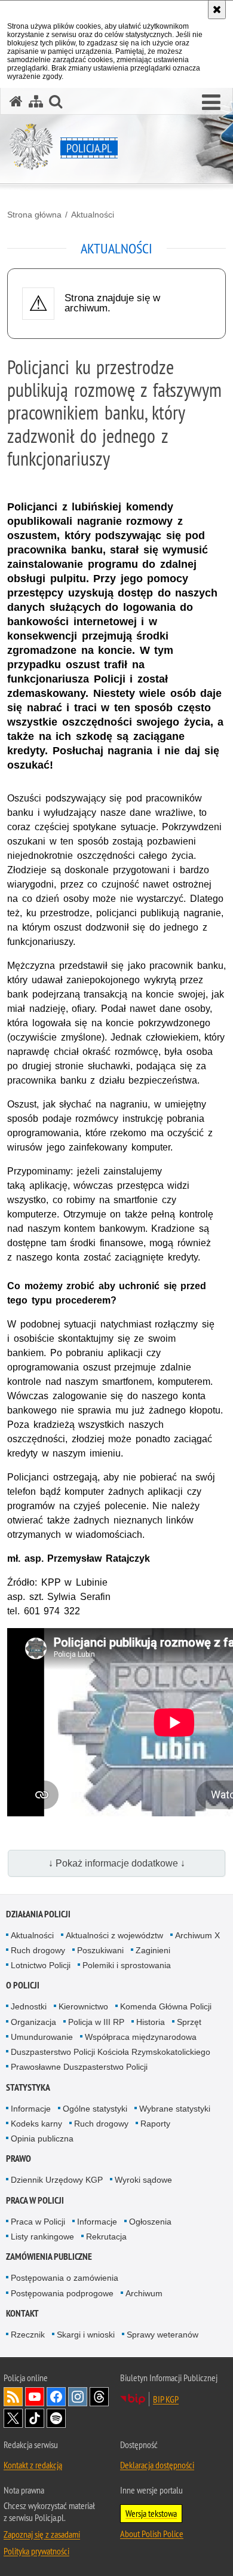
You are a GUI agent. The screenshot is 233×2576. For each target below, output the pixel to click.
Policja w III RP (96, 2022)
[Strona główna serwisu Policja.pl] (16, 101)
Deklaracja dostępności (157, 2465)
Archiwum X (197, 1935)
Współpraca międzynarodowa (141, 2037)
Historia (151, 2022)
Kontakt (22, 2313)
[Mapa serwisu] (36, 101)
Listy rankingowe (42, 2237)
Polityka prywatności (36, 2551)
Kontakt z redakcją (33, 2465)
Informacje (31, 2109)
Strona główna (34, 215)
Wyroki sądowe (143, 2180)
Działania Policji (38, 1914)
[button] (211, 103)
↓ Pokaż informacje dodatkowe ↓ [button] (117, 1863)
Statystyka (28, 2087)
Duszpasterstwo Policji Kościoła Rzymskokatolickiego (111, 2052)
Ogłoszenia (150, 2222)
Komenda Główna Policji (166, 2006)
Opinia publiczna (42, 2138)
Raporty (155, 2124)
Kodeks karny (36, 2124)
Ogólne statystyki (95, 2109)
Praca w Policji (35, 2200)
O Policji (23, 1985)
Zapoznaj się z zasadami (42, 2534)
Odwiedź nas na (35, 2397)
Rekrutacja (106, 2237)
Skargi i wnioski (86, 2335)
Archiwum (144, 2293)
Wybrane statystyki (175, 2109)
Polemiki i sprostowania (127, 1965)
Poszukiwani (100, 1950)
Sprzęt (189, 2022)
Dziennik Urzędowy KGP (57, 2180)
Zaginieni (153, 1950)
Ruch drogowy (38, 1950)
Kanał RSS (13, 2397)
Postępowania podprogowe (62, 2293)
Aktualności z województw (114, 1935)
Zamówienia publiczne (49, 2257)
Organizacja (33, 2022)
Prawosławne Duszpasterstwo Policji (79, 2067)
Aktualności (93, 215)
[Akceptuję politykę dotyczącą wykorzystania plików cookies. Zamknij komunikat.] (217, 10)
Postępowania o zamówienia (65, 2278)
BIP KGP (166, 2399)
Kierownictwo (83, 2006)
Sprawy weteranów (163, 2335)
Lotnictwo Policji (41, 1965)
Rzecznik (28, 2335)
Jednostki (29, 2006)
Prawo (19, 2159)
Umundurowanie (42, 2037)
